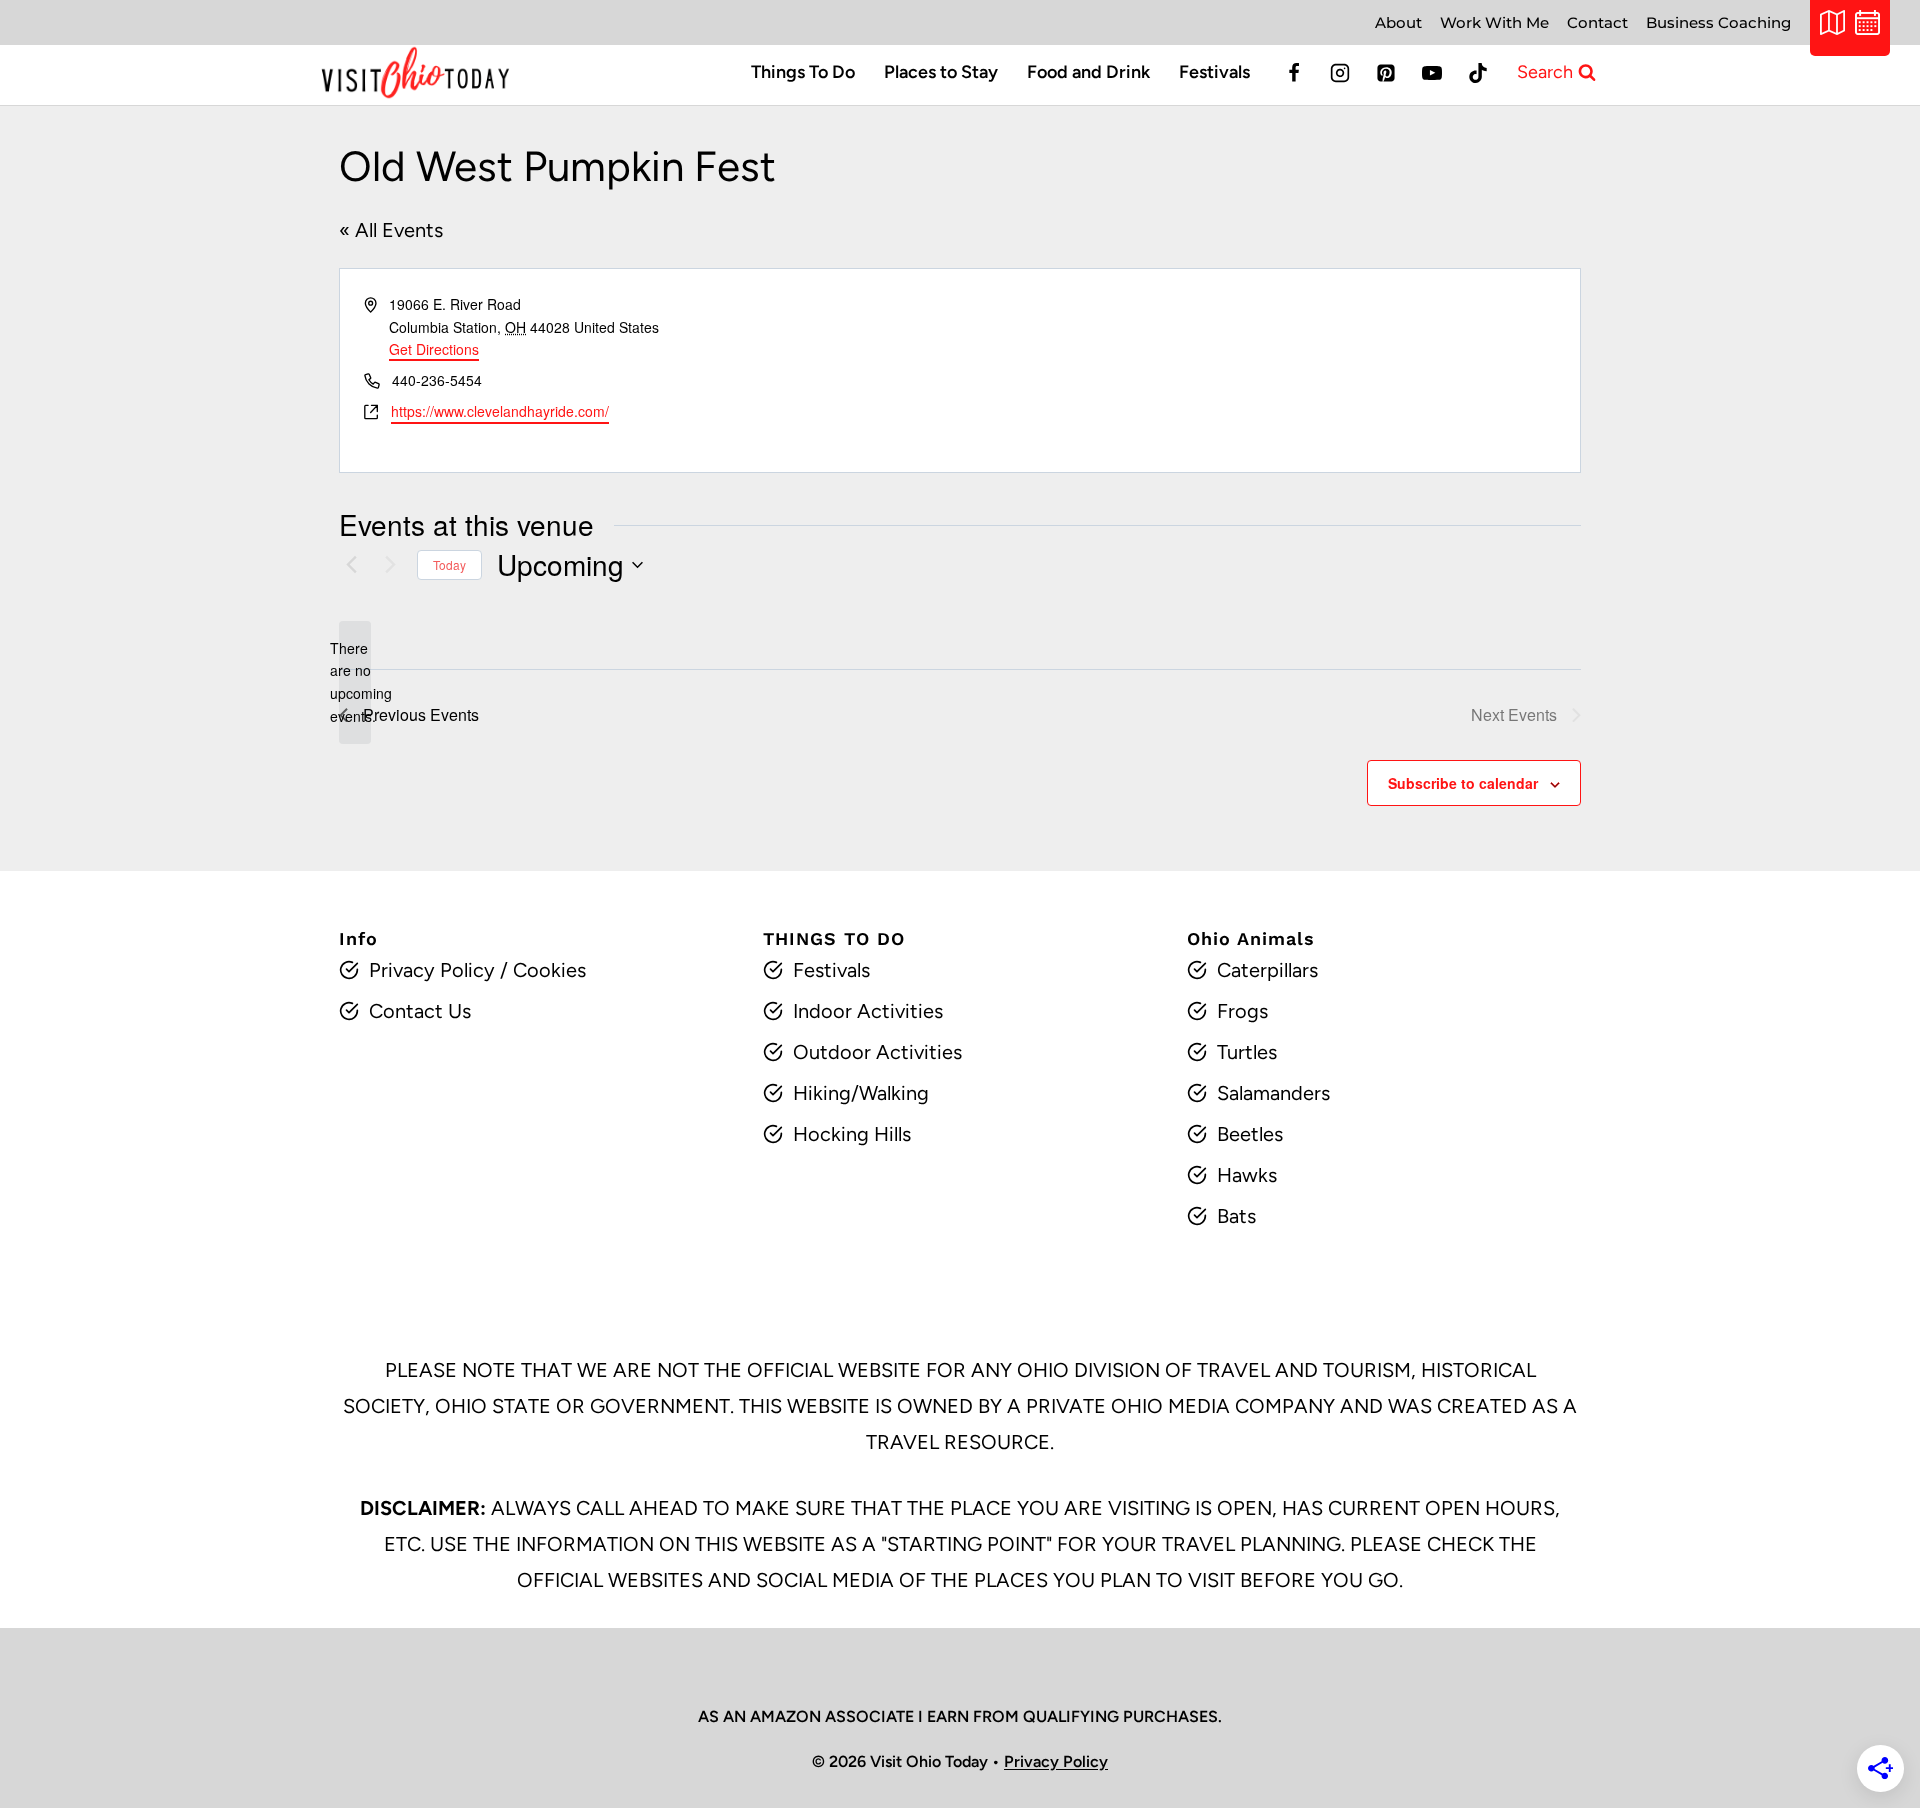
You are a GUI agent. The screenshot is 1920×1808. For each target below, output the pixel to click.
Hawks (1247, 1175)
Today (449, 564)
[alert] (355, 682)
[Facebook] (1294, 73)
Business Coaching (1718, 22)
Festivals (1214, 72)
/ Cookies (540, 970)
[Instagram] (1340, 73)
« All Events (391, 230)
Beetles (1250, 1134)
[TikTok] (1478, 73)
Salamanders (1273, 1093)
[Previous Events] (351, 565)
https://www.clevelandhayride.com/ (500, 411)
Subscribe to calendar (1463, 783)
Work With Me (1494, 22)
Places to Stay (941, 72)
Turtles (1247, 1052)
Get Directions (434, 349)
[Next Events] (390, 565)
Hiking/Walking (861, 1093)
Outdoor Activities (877, 1052)
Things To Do (803, 72)
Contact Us (420, 1011)
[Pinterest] (1386, 73)
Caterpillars (1267, 970)
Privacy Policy (432, 970)
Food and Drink (1088, 72)
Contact (1597, 22)
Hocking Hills (852, 1134)
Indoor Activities (868, 1011)
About (1398, 22)
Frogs (1242, 1011)
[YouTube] (1432, 73)
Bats (1236, 1216)
